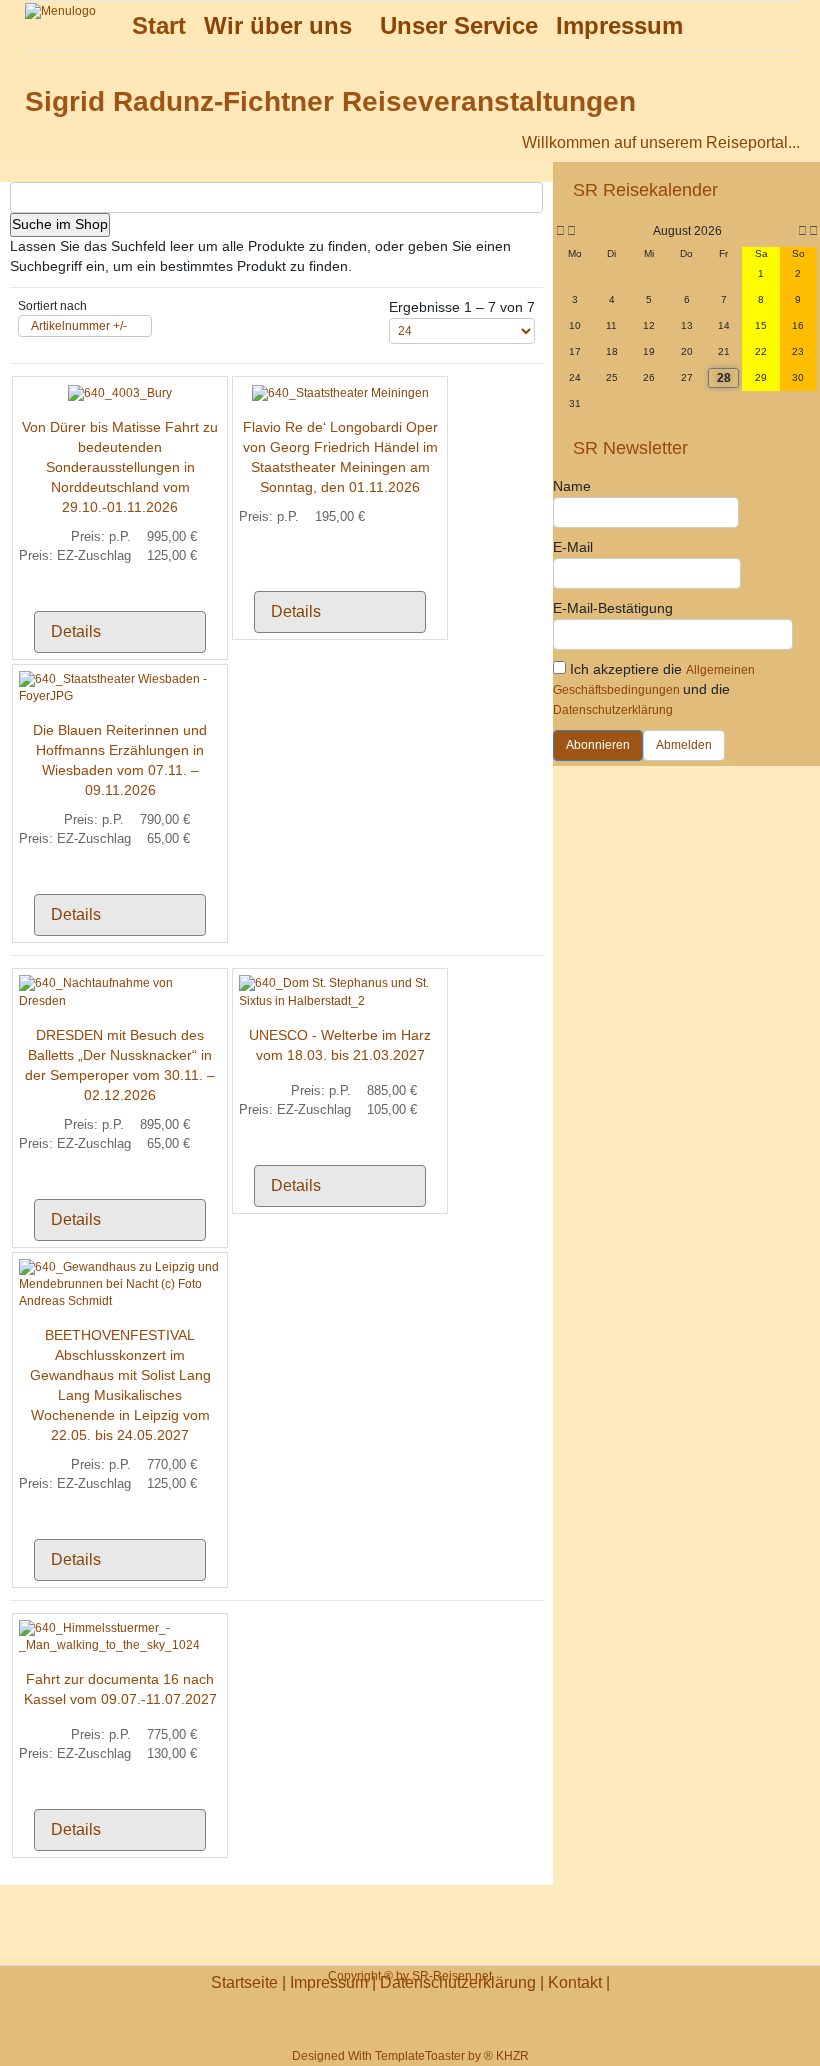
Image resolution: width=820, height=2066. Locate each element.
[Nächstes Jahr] (812, 231)
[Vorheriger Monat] (571, 231)
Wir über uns (278, 25)
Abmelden (684, 745)
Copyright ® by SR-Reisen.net (410, 1976)
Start (159, 25)
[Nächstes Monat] (802, 231)
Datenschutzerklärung (613, 710)
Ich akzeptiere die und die (654, 689)
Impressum (619, 25)
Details (76, 631)
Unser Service (459, 25)
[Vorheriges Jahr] (559, 231)
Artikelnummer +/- (79, 326)
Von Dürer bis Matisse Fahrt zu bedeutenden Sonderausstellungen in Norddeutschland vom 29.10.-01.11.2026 (120, 467)
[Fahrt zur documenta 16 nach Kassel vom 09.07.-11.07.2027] (120, 1636)
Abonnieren (598, 745)
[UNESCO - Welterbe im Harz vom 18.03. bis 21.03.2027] (340, 992)
